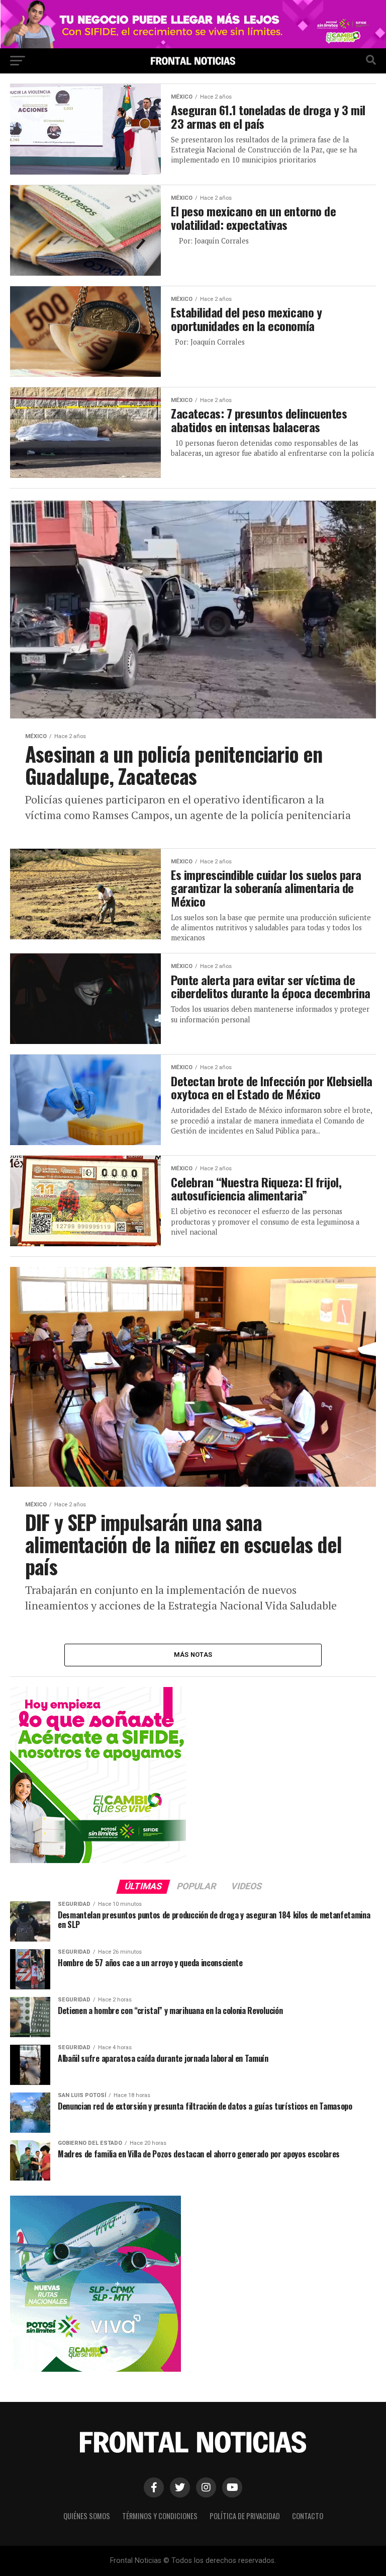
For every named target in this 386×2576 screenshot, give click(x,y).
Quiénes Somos (87, 2516)
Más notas (193, 1655)
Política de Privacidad (245, 2516)
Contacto (308, 2516)
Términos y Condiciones (160, 2516)
